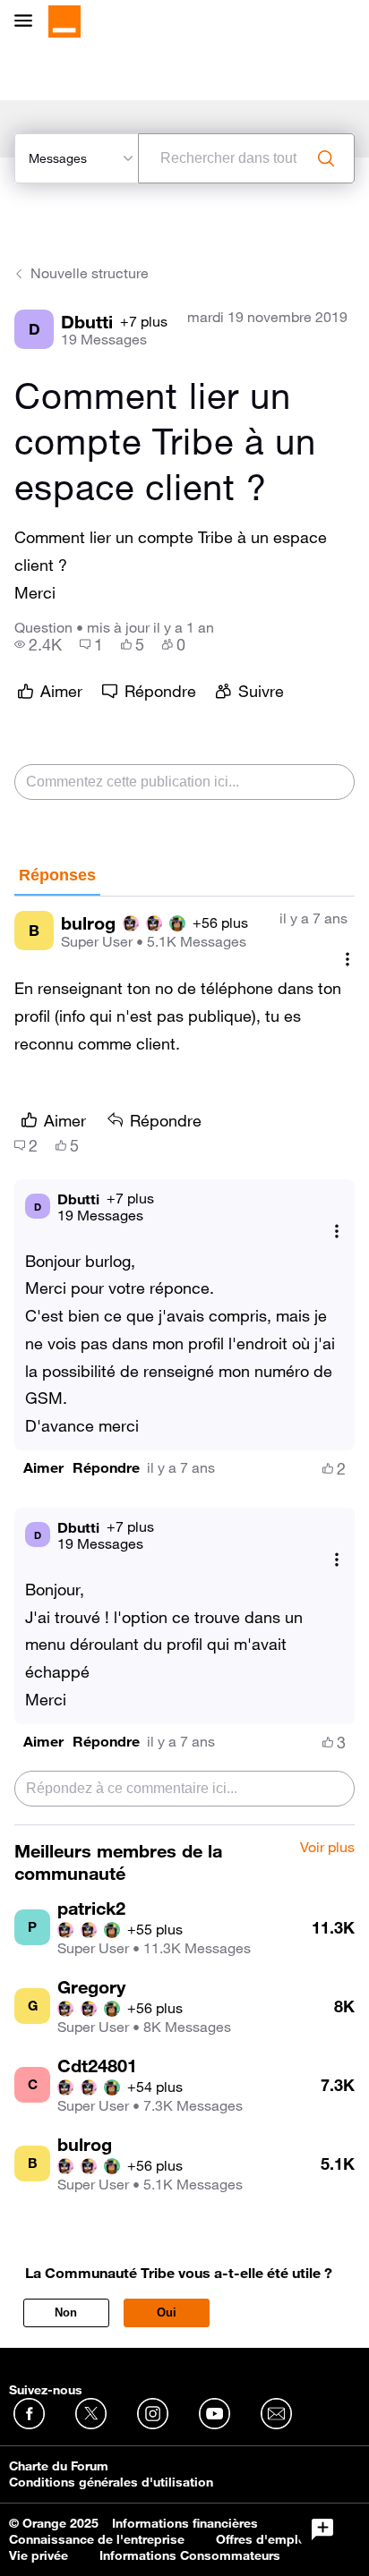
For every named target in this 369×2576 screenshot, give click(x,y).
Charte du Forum (59, 2466)
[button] (43, 1468)
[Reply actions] (337, 1232)
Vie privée (39, 2555)
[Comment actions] (348, 959)
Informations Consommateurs (190, 2555)
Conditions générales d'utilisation (111, 2482)
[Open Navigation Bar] (29, 22)
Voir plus (327, 1848)
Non (66, 2312)
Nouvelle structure (90, 273)
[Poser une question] (322, 2529)
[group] (38, 644)
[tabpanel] (184, 1360)
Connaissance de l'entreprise (97, 2539)
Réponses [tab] (57, 875)
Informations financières (185, 2523)
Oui (167, 2312)
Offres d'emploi (263, 2539)
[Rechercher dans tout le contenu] (326, 158)
